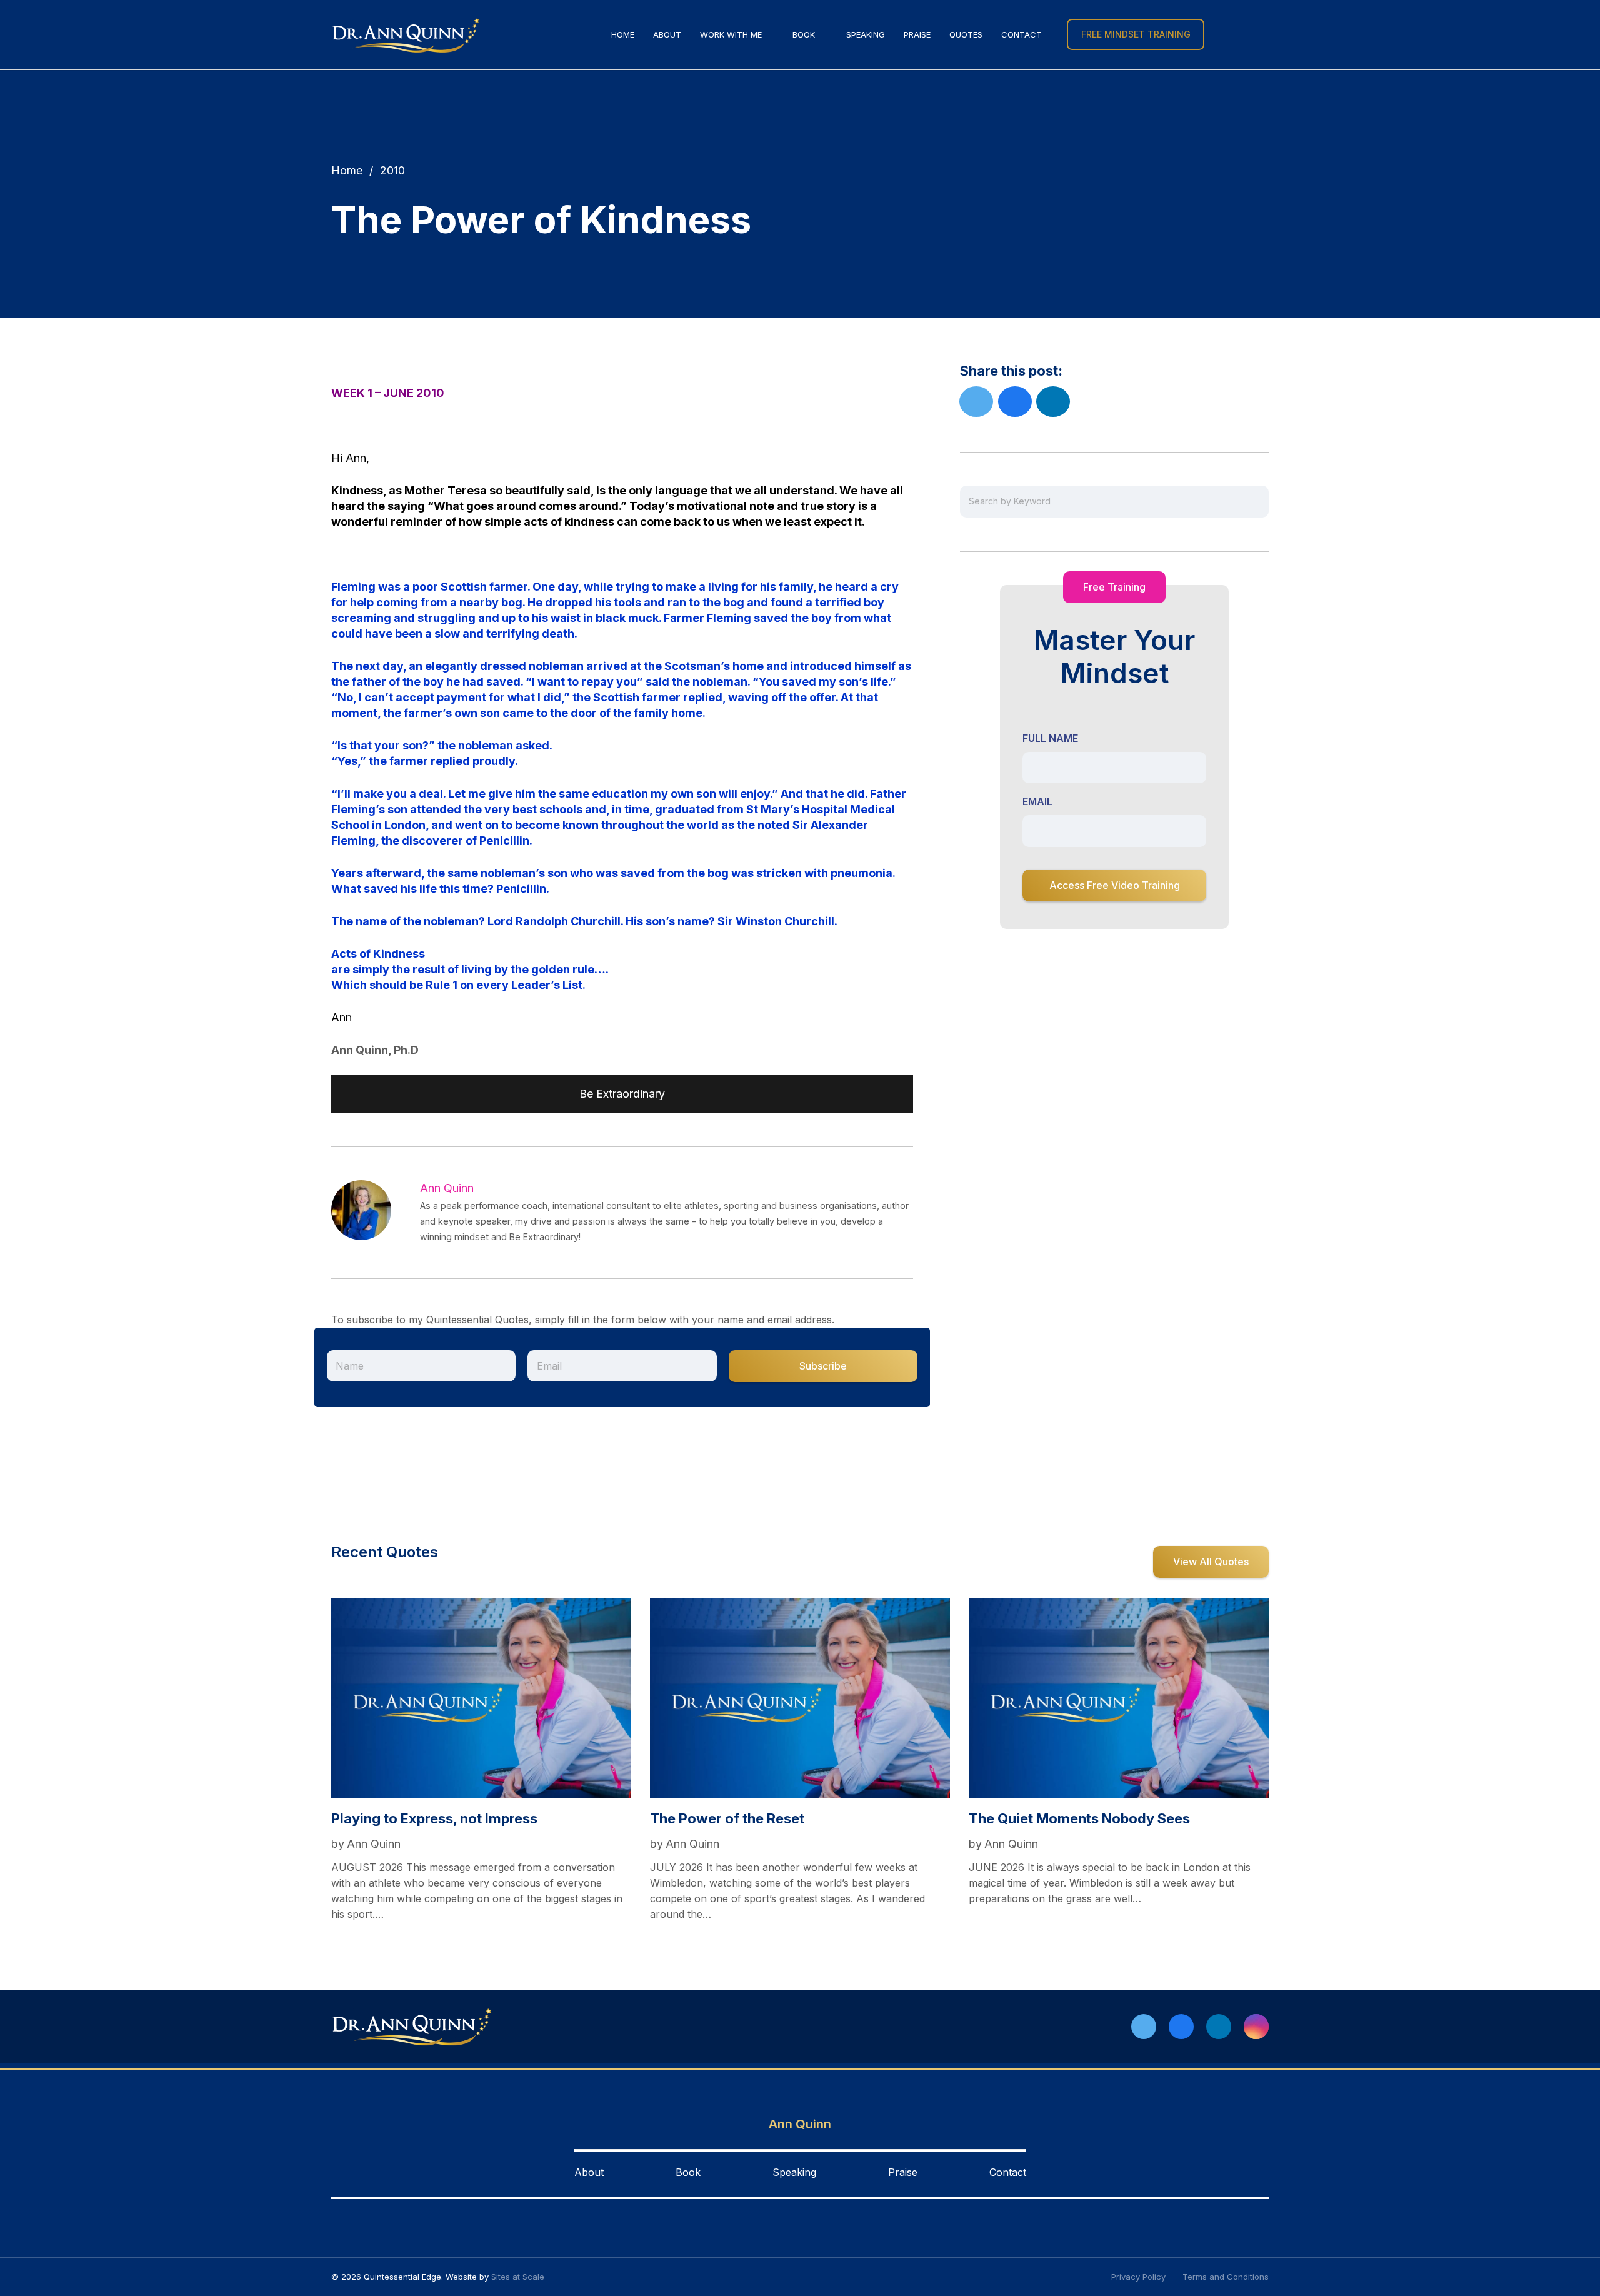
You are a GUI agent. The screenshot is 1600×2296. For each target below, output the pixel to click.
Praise (903, 2172)
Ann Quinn (447, 1188)
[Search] (1223, 34)
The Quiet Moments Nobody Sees (1079, 1818)
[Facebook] (1181, 2027)
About (589, 2172)
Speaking (794, 2172)
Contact (1008, 2172)
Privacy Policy (1138, 2277)
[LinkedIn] (1219, 2027)
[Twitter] (1144, 2027)
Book (688, 2172)
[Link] (406, 35)
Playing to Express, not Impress (434, 1818)
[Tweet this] (976, 402)
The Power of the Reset (727, 1818)
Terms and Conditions (1226, 2277)
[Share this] (1015, 402)
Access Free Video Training (1115, 885)
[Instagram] (1256, 2027)
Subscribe (823, 1366)
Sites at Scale (518, 2277)
